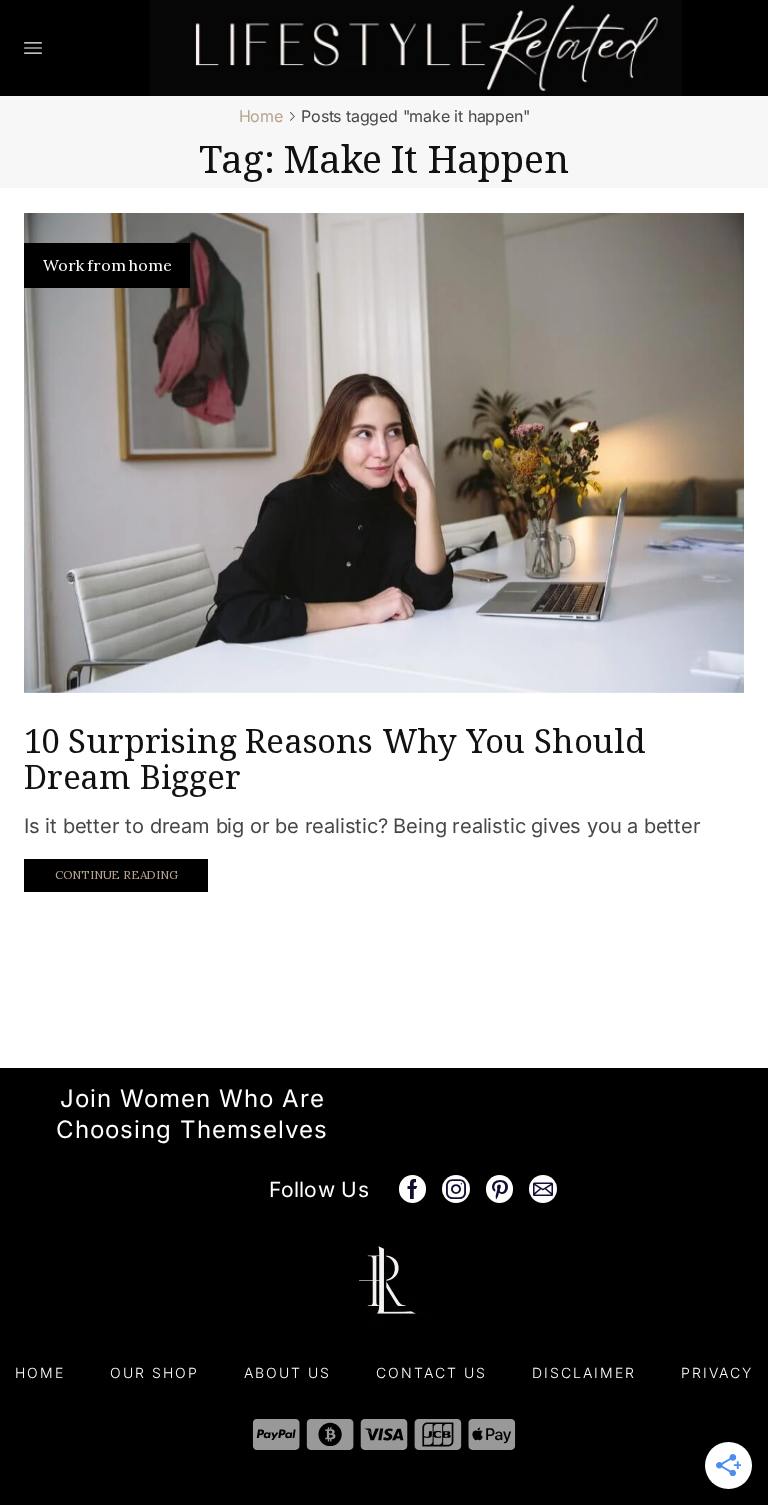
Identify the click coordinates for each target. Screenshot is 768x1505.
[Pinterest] (500, 1189)
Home (261, 116)
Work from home (107, 265)
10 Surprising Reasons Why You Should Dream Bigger (335, 758)
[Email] (543, 1189)
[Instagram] (456, 1189)
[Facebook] (412, 1189)
